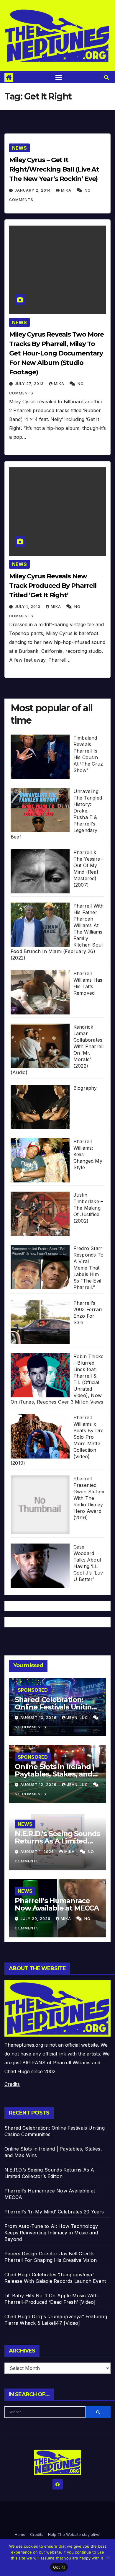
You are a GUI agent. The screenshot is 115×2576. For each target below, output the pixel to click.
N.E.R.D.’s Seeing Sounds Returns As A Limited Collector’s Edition (57, 1841)
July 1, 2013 (28, 607)
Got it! (59, 2567)
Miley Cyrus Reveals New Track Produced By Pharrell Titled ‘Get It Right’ (53, 586)
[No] (108, 2557)
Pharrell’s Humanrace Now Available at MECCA (57, 1904)
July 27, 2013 (30, 384)
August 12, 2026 (39, 1785)
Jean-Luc (78, 1718)
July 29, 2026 (36, 1919)
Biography (85, 1088)
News (19, 148)
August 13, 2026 (39, 1718)
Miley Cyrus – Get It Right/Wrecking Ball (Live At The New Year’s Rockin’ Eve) (54, 169)
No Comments (31, 1727)
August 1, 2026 (38, 1852)
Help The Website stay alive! (74, 2534)
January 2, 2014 (33, 190)
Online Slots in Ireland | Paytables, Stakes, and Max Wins (55, 1774)
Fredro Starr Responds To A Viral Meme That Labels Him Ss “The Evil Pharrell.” (88, 1268)
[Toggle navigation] (59, 77)
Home (20, 2534)
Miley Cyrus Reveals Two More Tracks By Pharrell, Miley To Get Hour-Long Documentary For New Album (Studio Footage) (56, 353)
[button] (106, 77)
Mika (67, 190)
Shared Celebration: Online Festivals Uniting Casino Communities (55, 1707)
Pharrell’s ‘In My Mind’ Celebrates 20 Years (54, 2212)
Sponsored (33, 1690)
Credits (12, 2084)
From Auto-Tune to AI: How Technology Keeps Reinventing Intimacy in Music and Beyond (51, 2233)
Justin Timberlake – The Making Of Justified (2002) (88, 1208)
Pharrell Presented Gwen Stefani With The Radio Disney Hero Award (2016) (89, 1498)
